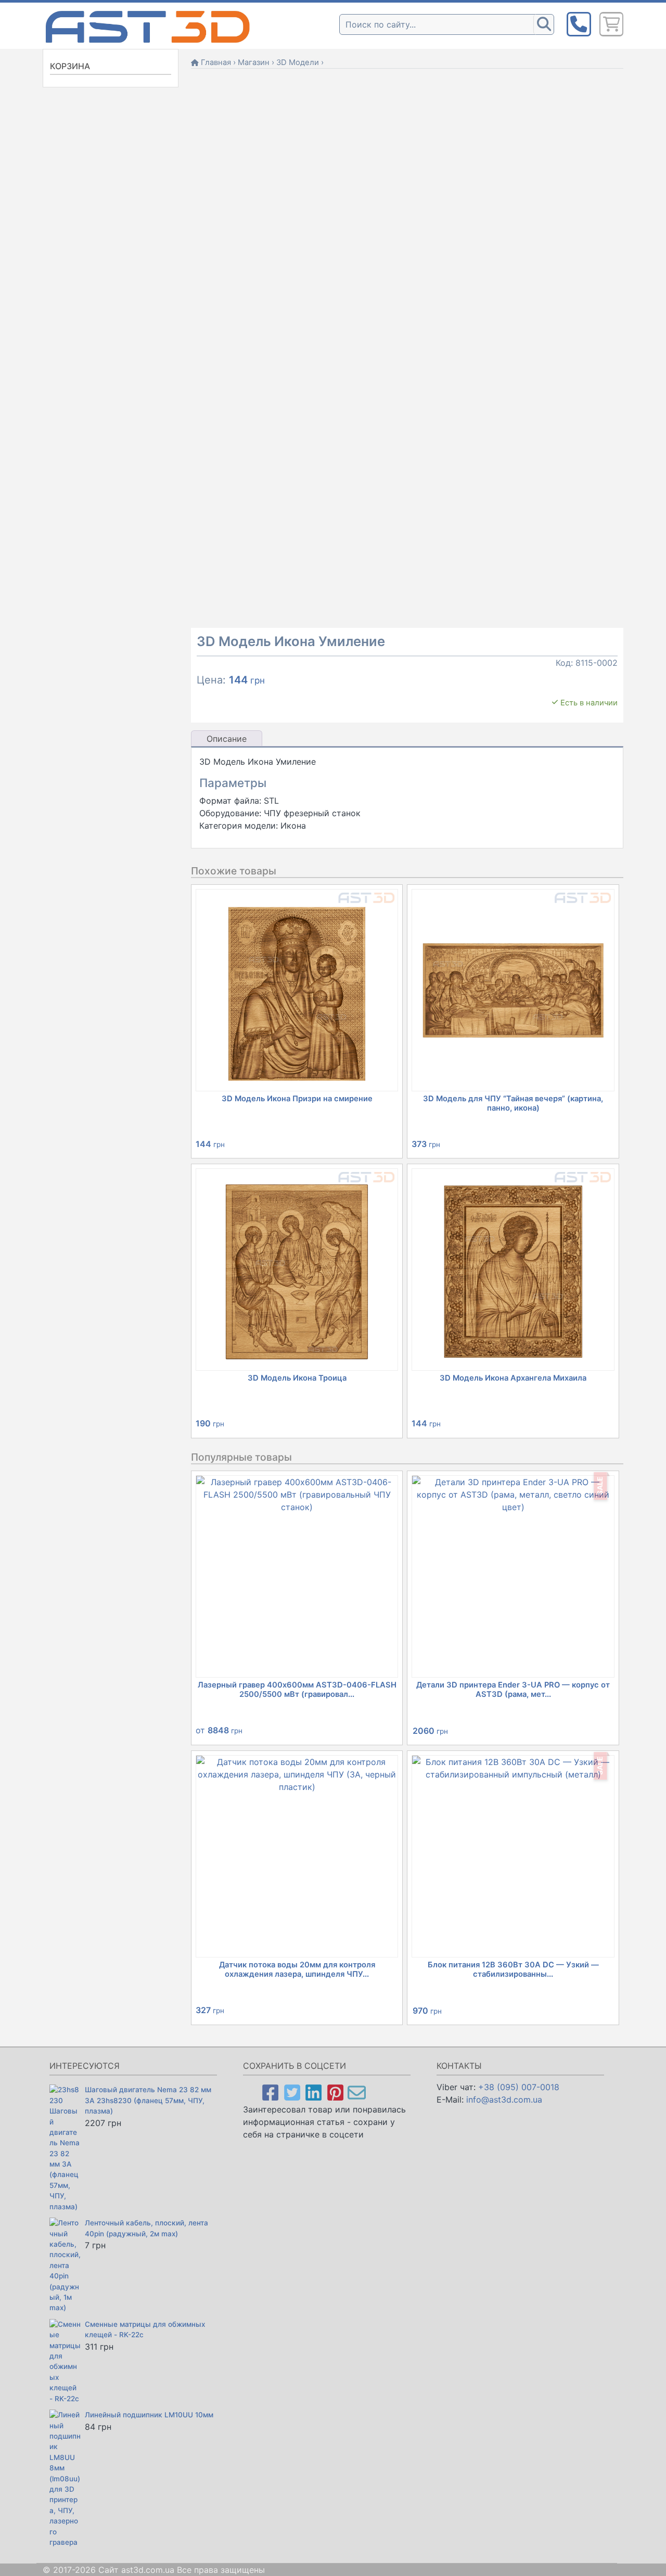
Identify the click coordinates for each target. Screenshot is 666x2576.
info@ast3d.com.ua (504, 2100)
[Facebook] (270, 2092)
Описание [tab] (227, 739)
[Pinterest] (335, 2092)
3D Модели (298, 62)
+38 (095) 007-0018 (519, 2087)
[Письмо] (357, 2092)
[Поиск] (544, 24)
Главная (216, 62)
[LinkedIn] (313, 2092)
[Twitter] (292, 2092)
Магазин (254, 62)
